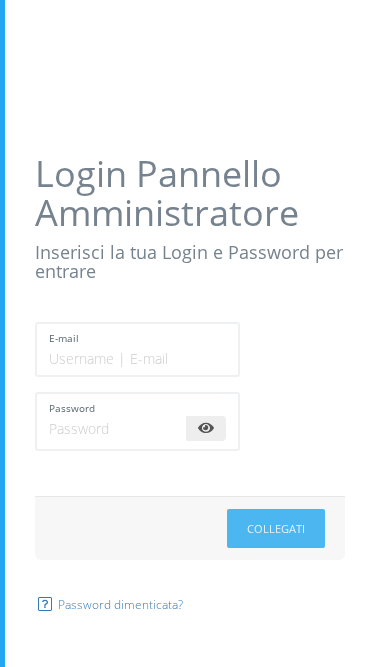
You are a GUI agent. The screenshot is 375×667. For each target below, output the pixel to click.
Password (72, 408)
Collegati (276, 528)
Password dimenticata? (119, 604)
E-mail (64, 338)
